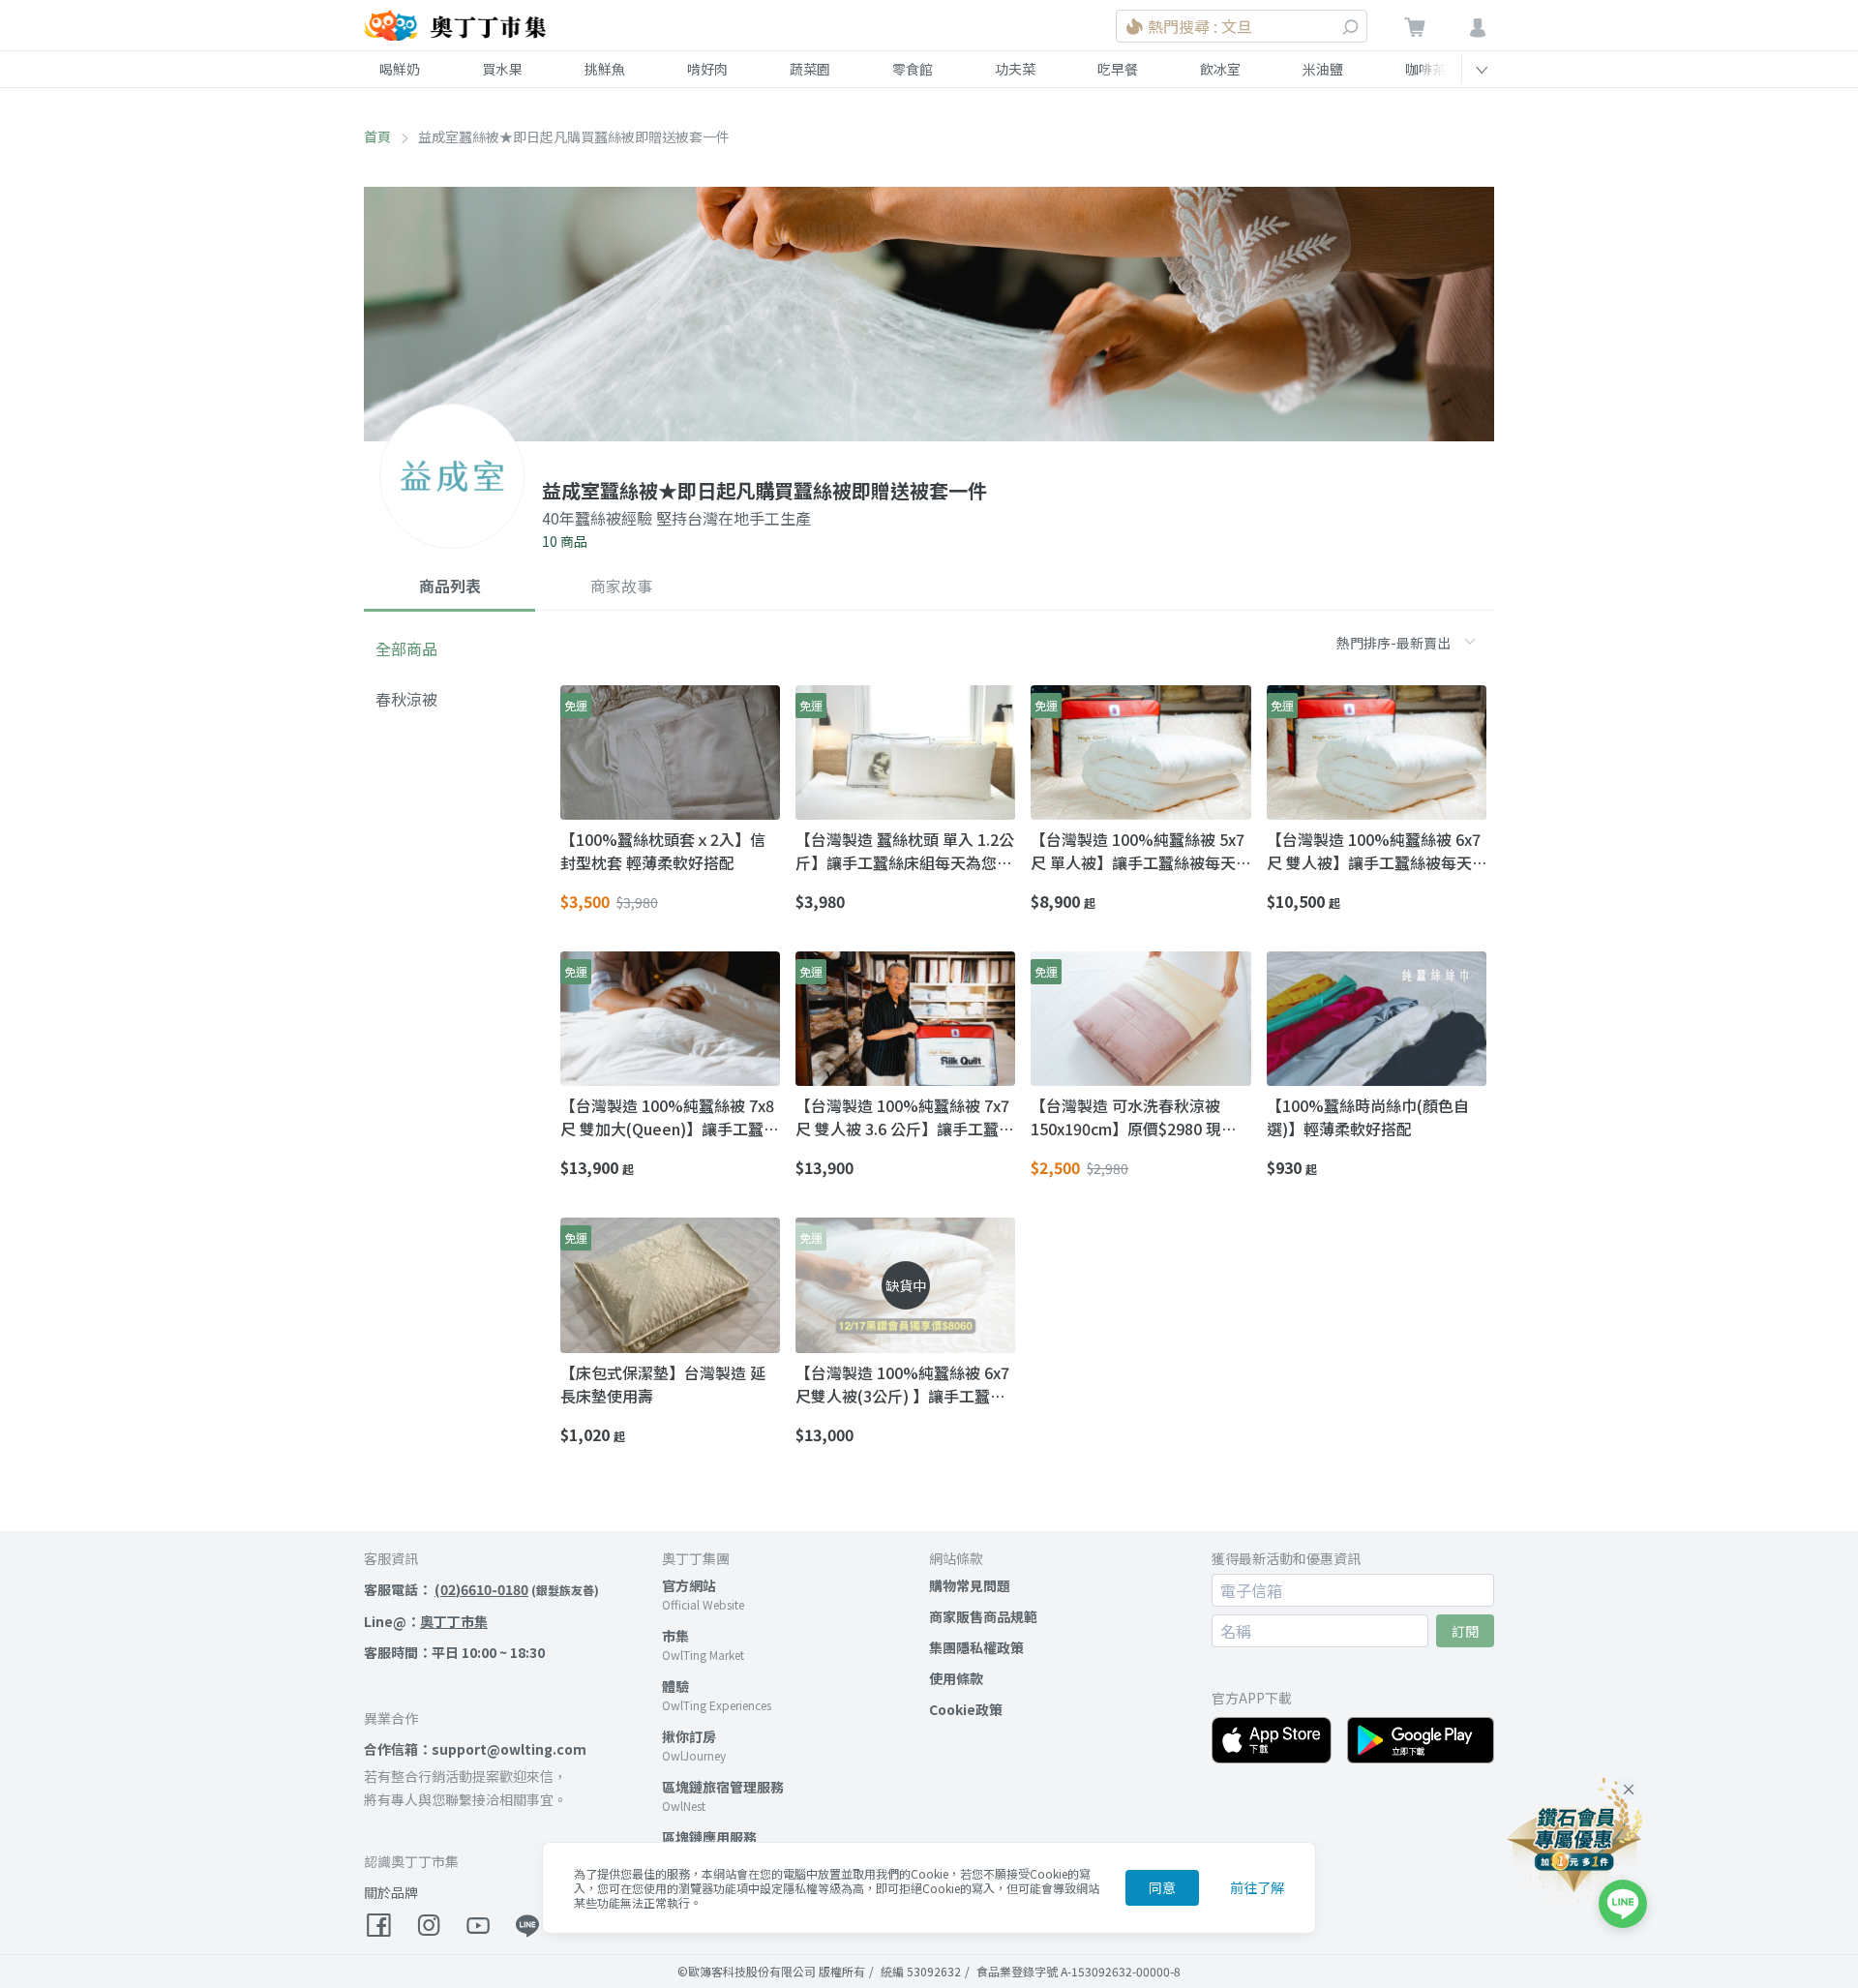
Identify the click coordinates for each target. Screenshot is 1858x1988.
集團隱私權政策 (976, 1647)
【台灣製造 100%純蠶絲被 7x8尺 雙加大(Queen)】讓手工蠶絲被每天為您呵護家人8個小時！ (670, 1117)
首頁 (377, 136)
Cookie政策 (966, 1709)
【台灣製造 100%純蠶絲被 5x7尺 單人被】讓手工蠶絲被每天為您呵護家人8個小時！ (1138, 851)
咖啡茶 (1425, 69)
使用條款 (956, 1678)
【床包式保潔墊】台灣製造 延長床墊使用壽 (663, 1384)
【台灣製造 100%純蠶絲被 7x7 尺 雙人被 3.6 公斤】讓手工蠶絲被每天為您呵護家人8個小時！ (905, 1117)
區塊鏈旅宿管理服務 (723, 1787)
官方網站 (689, 1585)
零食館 (913, 69)
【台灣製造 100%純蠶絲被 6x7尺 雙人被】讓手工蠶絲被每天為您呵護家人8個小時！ (1374, 851)
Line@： (426, 1621)
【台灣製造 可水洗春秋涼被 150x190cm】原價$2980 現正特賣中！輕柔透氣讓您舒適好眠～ (1139, 1117)
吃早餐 (1118, 69)
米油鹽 (1323, 69)
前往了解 (1257, 1887)
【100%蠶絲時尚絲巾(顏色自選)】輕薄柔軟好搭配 (1368, 1117)
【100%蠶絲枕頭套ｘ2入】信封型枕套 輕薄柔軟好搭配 (663, 851)
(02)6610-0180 (481, 1589)
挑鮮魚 (605, 69)
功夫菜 (1015, 69)
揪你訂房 (689, 1736)
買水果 (502, 69)
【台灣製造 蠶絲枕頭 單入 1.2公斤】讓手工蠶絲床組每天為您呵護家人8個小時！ (905, 851)
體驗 (675, 1686)
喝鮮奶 (400, 69)
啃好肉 (707, 69)
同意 (1162, 1887)
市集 (675, 1636)
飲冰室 (1220, 69)
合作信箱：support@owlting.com (475, 1749)
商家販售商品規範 (983, 1616)
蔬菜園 (810, 69)
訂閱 (1465, 1631)
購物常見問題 (970, 1585)
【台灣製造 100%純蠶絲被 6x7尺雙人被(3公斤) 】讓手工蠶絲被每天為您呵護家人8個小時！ (902, 1384)
